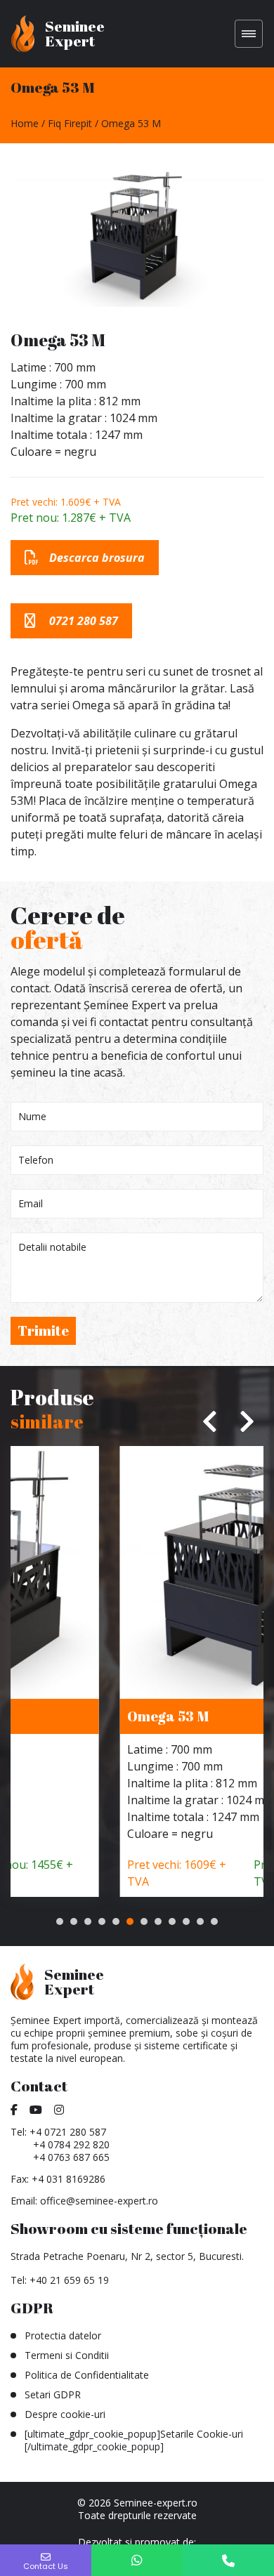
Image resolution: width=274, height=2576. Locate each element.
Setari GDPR (53, 2394)
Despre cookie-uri (65, 2414)
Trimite (43, 1330)
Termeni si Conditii (67, 2355)
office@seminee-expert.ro (99, 2201)
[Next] (246, 1421)
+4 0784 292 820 (71, 2144)
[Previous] (211, 1421)
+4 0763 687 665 (71, 2157)
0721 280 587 (84, 621)
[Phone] (228, 2560)
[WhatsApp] (137, 2560)
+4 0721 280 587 (68, 2132)
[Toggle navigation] (249, 34)
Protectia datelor (63, 2335)
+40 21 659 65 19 (69, 2280)
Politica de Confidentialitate (87, 2375)
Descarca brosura (97, 558)
